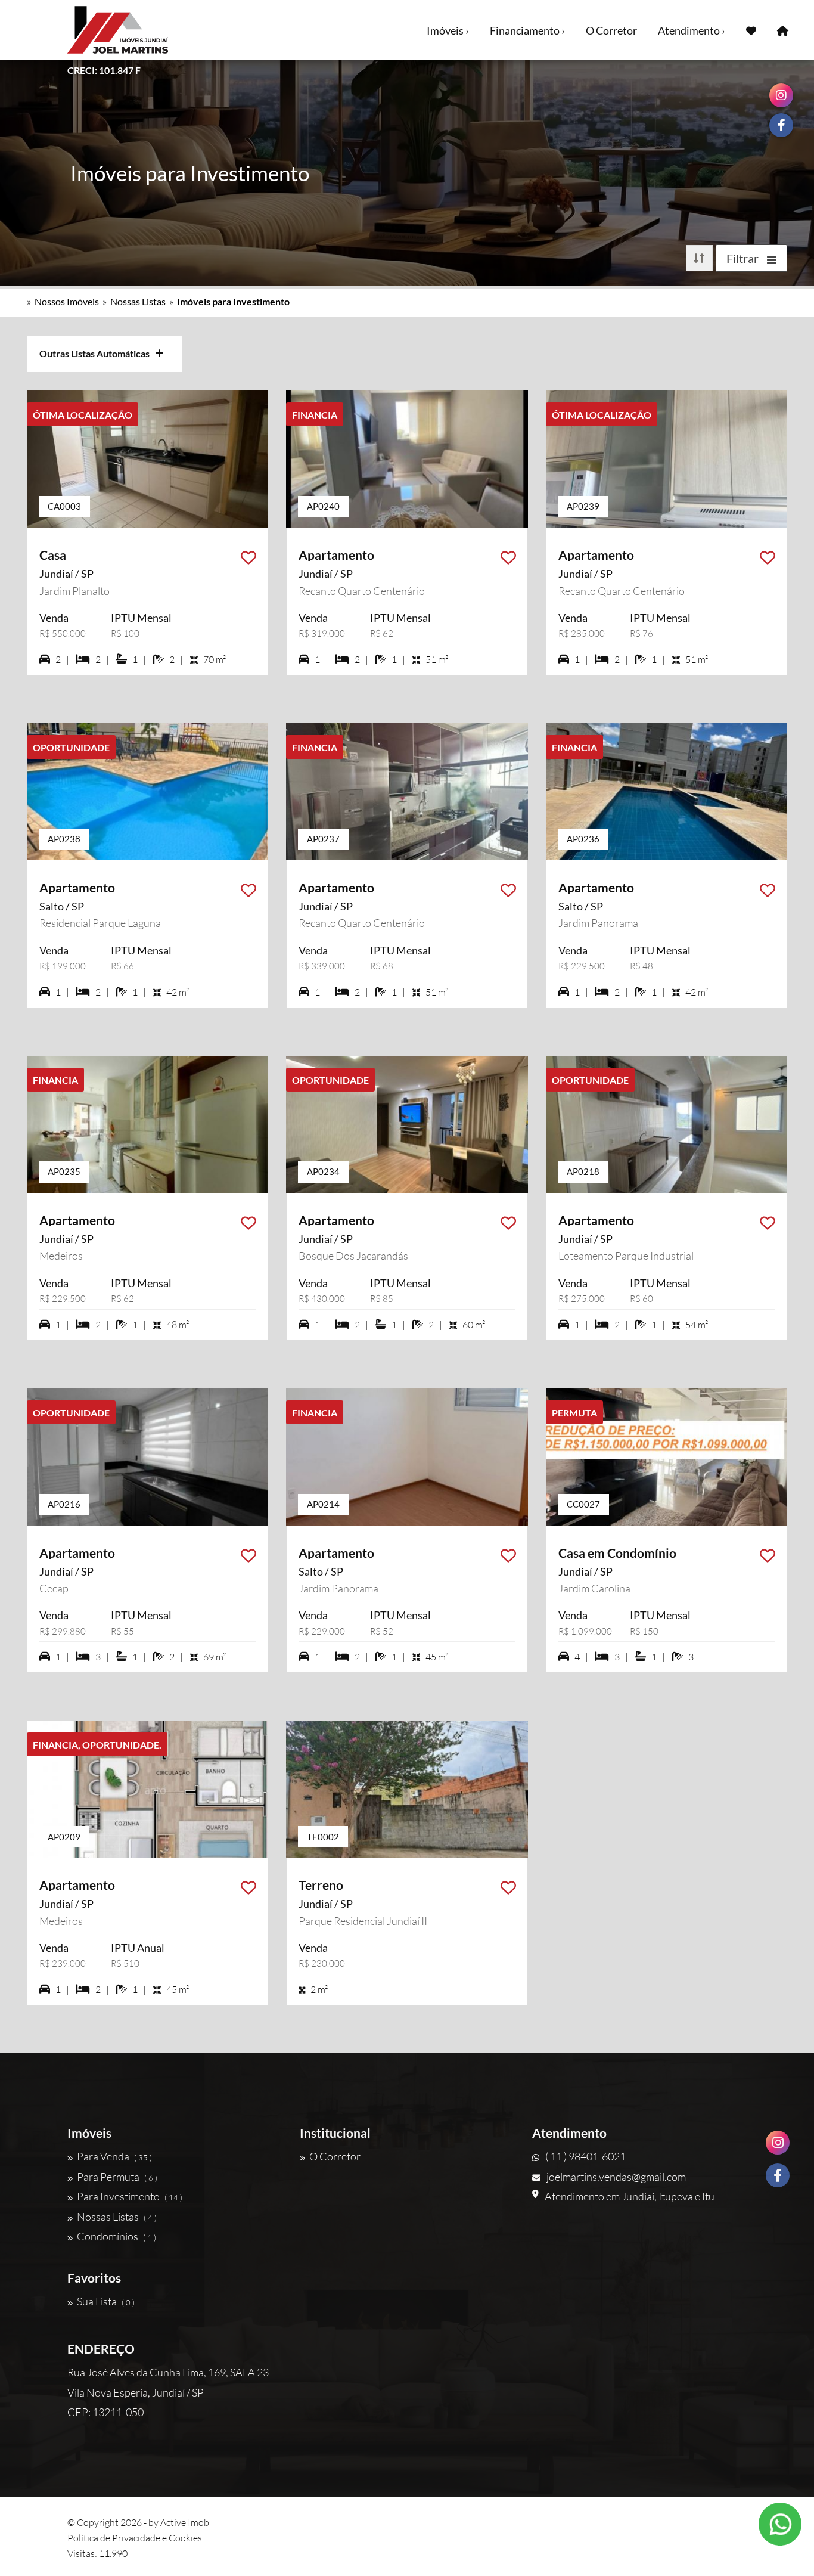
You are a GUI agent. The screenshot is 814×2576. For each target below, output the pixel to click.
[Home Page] (783, 30)
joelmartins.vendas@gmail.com (616, 2177)
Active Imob (185, 2522)
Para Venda (114, 2156)
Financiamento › (527, 30)
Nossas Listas (138, 301)
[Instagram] (778, 2143)
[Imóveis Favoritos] (751, 30)
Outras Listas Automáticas (97, 353)
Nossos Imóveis (67, 301)
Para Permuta (117, 2177)
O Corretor (611, 30)
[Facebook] (778, 2175)
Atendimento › (692, 30)
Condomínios (116, 2236)
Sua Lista (106, 2301)
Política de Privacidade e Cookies (135, 2538)
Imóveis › (448, 30)
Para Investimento (130, 2196)
